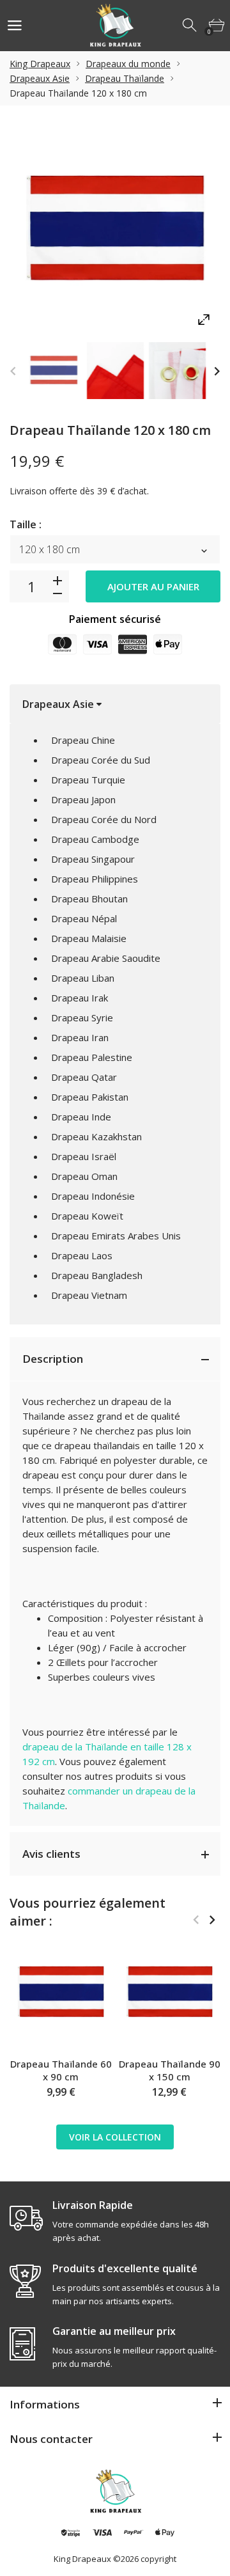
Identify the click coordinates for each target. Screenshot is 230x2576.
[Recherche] (190, 26)
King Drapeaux (40, 64)
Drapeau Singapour (93, 859)
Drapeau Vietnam (89, 1295)
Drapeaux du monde (128, 64)
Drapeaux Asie (40, 78)
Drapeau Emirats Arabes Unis (116, 1236)
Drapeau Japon (83, 799)
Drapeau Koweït (87, 1216)
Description (53, 1359)
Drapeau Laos (82, 1255)
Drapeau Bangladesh (97, 1275)
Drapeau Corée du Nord (104, 819)
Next (217, 371)
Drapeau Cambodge (95, 839)
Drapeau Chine (83, 740)
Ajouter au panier (153, 586)
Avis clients (51, 1854)
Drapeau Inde (81, 1117)
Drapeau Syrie (82, 1017)
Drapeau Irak (80, 998)
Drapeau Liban (83, 978)
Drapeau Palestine (92, 1057)
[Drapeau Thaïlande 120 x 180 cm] (53, 371)
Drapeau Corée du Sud (101, 760)
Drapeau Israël (84, 1156)
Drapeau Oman (84, 1176)
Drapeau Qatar (84, 1077)
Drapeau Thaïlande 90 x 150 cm (170, 2070)
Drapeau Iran (80, 1037)
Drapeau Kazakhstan (96, 1136)
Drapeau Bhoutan (89, 899)
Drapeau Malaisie (89, 938)
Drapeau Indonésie (93, 1196)
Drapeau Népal (84, 918)
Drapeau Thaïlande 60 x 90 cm (61, 2070)
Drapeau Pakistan (90, 1097)
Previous (13, 371)
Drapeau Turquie (88, 780)
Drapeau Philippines (95, 879)
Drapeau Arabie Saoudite (106, 958)
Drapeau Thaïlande (125, 78)
